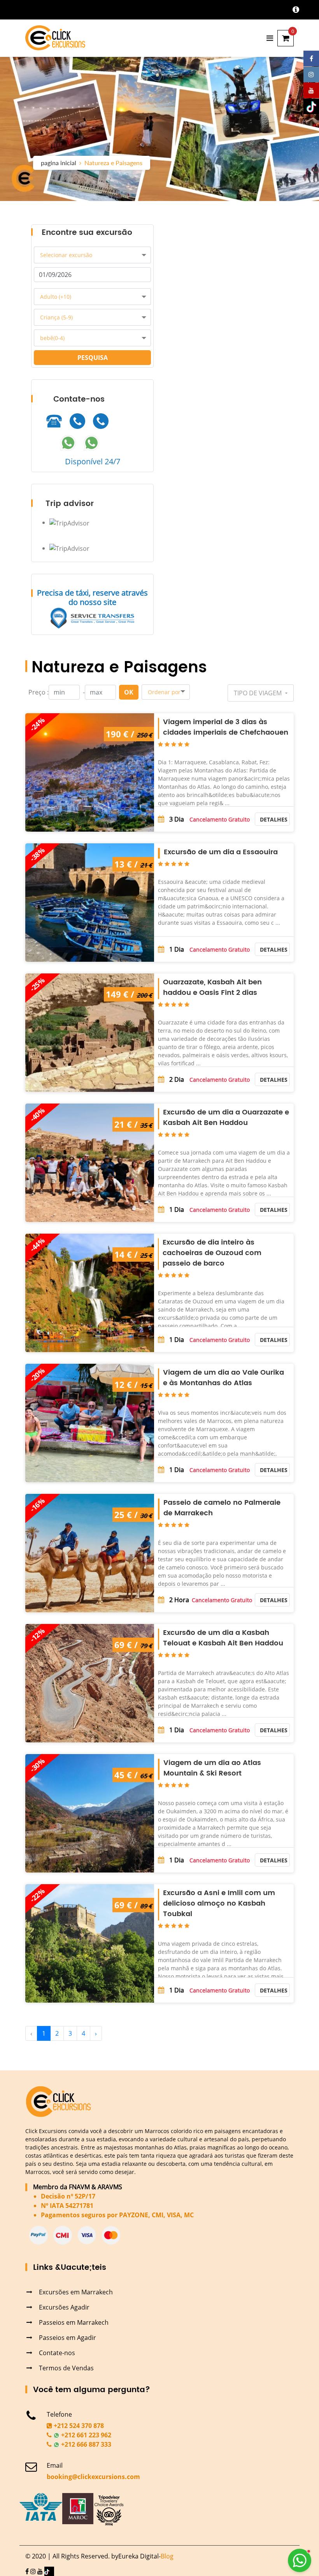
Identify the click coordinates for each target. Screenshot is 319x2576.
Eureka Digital (138, 2556)
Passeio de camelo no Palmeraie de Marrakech (222, 1508)
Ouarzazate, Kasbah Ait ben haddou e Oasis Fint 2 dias (212, 987)
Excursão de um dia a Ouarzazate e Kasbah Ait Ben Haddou (226, 1118)
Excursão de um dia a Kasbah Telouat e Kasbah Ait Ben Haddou (223, 1638)
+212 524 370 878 (78, 2426)
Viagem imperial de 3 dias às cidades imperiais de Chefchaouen (226, 727)
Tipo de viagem (259, 693)
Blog (167, 2556)
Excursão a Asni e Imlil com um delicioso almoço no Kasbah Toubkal (219, 1903)
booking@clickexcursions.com (93, 2477)
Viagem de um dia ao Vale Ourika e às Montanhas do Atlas (223, 1378)
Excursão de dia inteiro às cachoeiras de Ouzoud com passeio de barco (212, 1253)
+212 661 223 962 (85, 2435)
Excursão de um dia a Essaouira (221, 852)
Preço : (39, 692)
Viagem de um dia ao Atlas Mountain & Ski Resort (212, 1768)
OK (129, 692)
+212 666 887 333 (85, 2444)
